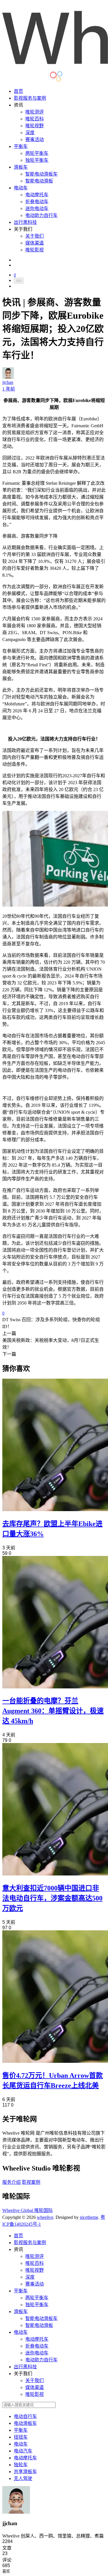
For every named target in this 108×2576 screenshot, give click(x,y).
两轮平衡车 (37, 153)
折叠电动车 (37, 202)
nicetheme (89, 2217)
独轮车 (21, 2465)
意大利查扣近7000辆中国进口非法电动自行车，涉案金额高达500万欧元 (52, 1898)
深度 (30, 133)
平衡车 (21, 146)
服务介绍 (12, 2182)
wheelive (45, 2217)
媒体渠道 (35, 243)
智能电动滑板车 (41, 174)
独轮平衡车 (37, 160)
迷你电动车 (37, 208)
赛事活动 (35, 140)
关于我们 (35, 236)
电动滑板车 (25, 2423)
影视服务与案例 (30, 98)
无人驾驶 (23, 2478)
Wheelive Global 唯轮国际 (28, 2210)
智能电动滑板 (39, 181)
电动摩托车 (37, 195)
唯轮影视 (35, 250)
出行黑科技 (25, 222)
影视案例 (31, 2182)
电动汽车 (23, 2451)
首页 (18, 91)
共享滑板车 (25, 2472)
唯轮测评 (35, 112)
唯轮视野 (35, 126)
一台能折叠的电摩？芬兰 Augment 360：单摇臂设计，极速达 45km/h (53, 1711)
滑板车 (21, 167)
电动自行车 (25, 2416)
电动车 (21, 188)
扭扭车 (21, 2437)
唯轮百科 (35, 119)
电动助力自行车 (41, 215)
